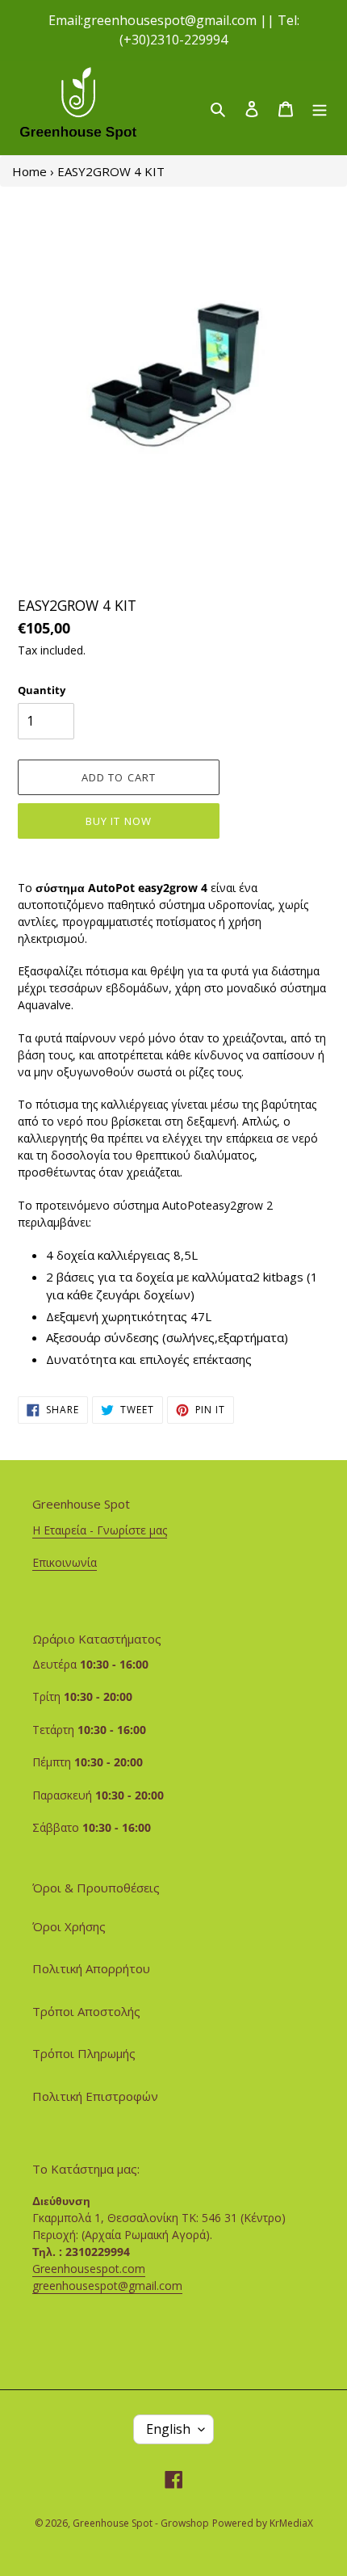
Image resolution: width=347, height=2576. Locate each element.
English (168, 2429)
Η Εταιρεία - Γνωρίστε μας (100, 1530)
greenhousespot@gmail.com (107, 2286)
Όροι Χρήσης (69, 1926)
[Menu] (320, 108)
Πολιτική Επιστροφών (95, 2096)
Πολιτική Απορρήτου (91, 1968)
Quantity (42, 690)
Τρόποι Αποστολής (86, 2011)
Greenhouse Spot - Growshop (141, 2523)
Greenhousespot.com (89, 2269)
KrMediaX (291, 2523)
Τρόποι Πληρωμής (84, 2053)
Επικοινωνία (65, 1562)
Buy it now (118, 821)
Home (29, 171)
